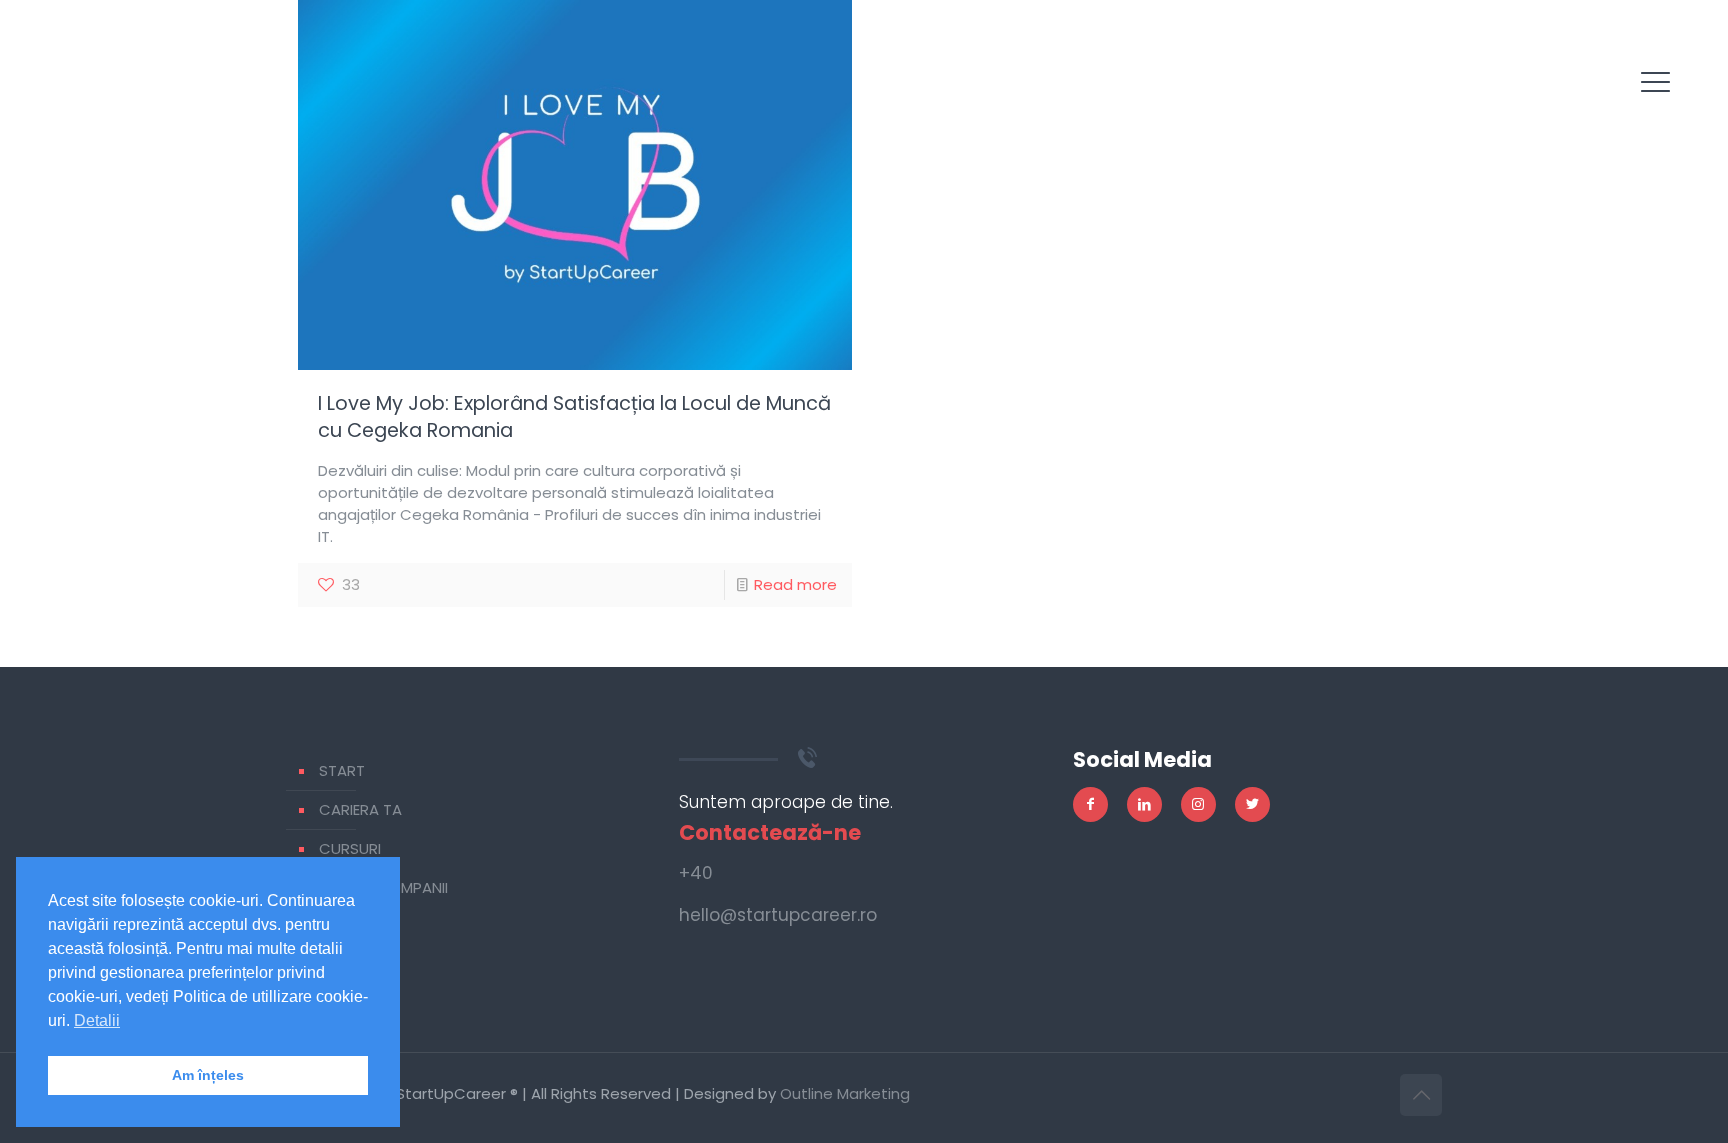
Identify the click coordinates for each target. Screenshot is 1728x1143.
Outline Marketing (845, 1093)
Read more (795, 584)
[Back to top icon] (1421, 1095)
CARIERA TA (360, 809)
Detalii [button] (97, 1020)
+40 (696, 873)
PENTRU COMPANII (383, 887)
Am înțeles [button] (208, 1075)
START (342, 770)
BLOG (338, 926)
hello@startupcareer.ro (778, 915)
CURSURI (350, 848)
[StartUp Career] (104, 100)
